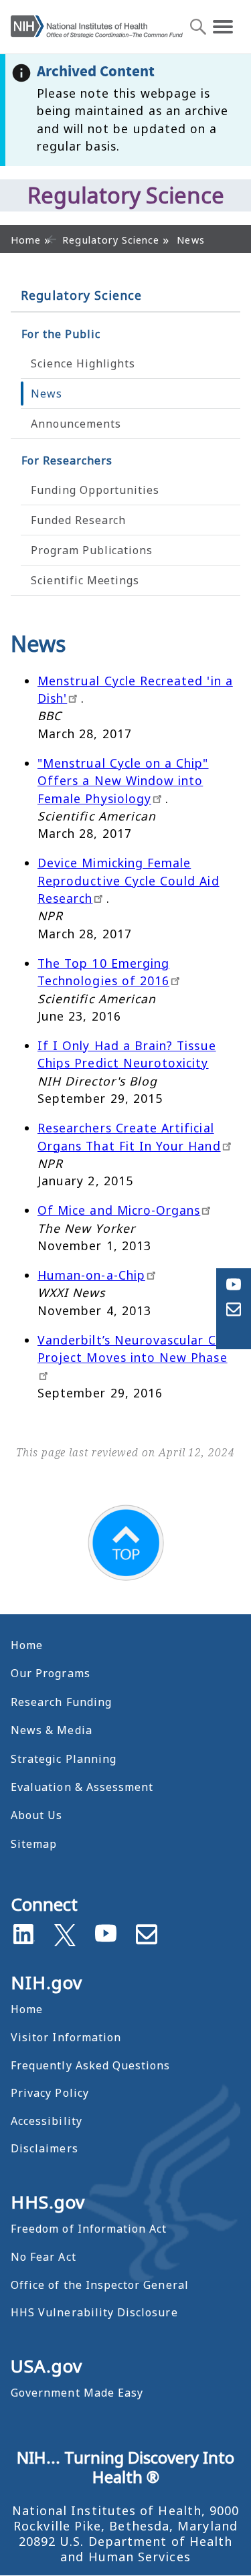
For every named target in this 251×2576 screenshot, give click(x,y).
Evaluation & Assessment (82, 1787)
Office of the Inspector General (100, 2285)
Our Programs (51, 1673)
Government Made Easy (77, 2393)
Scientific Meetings (85, 580)
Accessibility (47, 2121)
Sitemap (34, 1844)
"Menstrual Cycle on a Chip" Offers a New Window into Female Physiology (123, 781)
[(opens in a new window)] (65, 1932)
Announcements (76, 424)
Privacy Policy (50, 2093)
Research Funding (61, 1702)
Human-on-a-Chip (91, 1275)
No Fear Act (44, 2257)
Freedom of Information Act (89, 2229)
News (47, 394)
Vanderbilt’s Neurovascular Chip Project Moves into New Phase (136, 1349)
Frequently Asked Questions (90, 2065)
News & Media (52, 1730)
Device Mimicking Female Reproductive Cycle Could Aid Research (129, 880)
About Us (36, 1815)
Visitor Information (66, 2037)
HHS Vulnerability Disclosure (94, 2312)
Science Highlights (83, 363)
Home (27, 1645)
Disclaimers (45, 2148)
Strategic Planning (64, 1759)
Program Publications (92, 550)
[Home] (97, 26)
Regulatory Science (81, 295)
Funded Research (78, 520)
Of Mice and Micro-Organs (119, 1210)
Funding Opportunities (95, 490)
